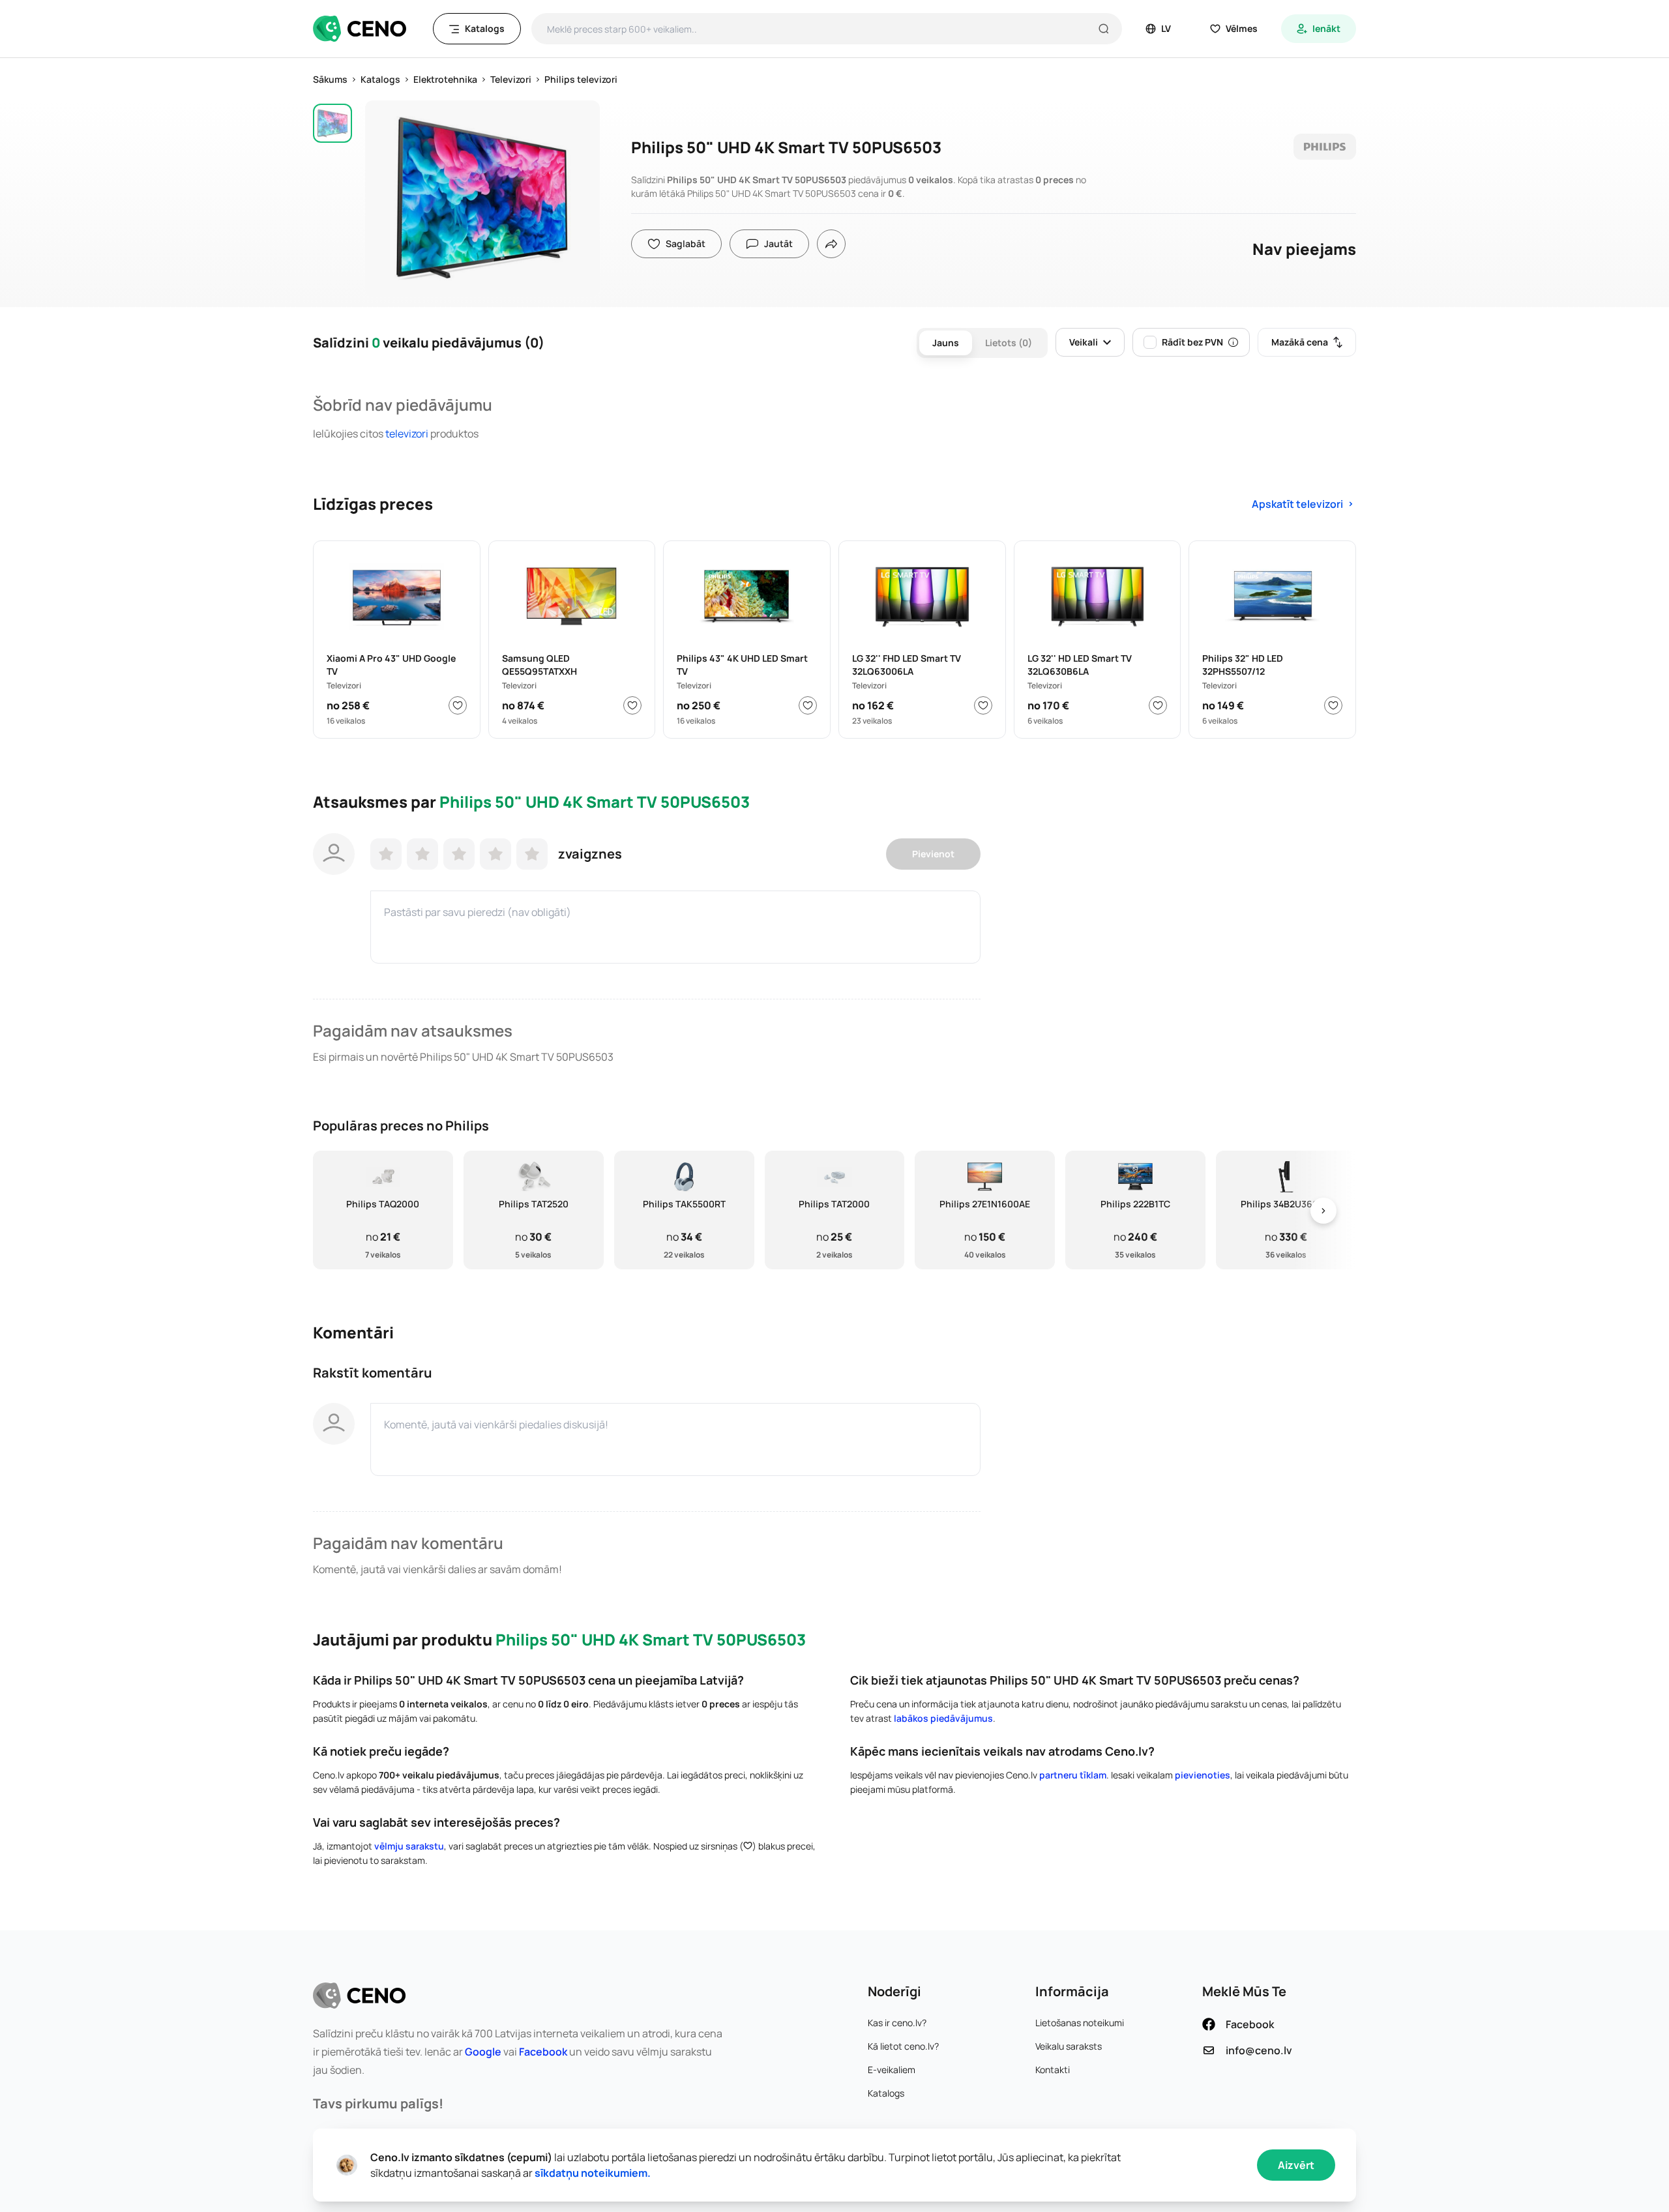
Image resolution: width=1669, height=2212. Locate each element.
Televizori (407, 434)
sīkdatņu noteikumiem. (593, 2173)
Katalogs (886, 2093)
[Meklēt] (1104, 29)
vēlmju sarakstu (409, 1846)
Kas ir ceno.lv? (897, 2023)
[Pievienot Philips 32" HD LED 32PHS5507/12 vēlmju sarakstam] (1333, 705)
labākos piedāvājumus (943, 1718)
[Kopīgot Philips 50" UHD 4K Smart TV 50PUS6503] (831, 244)
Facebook (543, 2052)
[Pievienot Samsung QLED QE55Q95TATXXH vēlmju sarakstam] (632, 705)
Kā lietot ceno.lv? (903, 2046)
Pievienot (933, 854)
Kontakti (1053, 2070)
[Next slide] (1323, 1210)
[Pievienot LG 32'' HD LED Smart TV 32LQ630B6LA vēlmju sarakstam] (1158, 705)
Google (483, 2052)
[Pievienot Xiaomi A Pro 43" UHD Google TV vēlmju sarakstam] (458, 705)
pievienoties (1203, 1775)
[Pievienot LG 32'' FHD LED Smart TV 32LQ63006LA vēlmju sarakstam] (983, 705)
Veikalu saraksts (1069, 2046)
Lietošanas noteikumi (1080, 2023)
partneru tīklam (1073, 1775)
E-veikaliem (892, 2070)
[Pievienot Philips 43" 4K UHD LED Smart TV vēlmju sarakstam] (808, 705)
